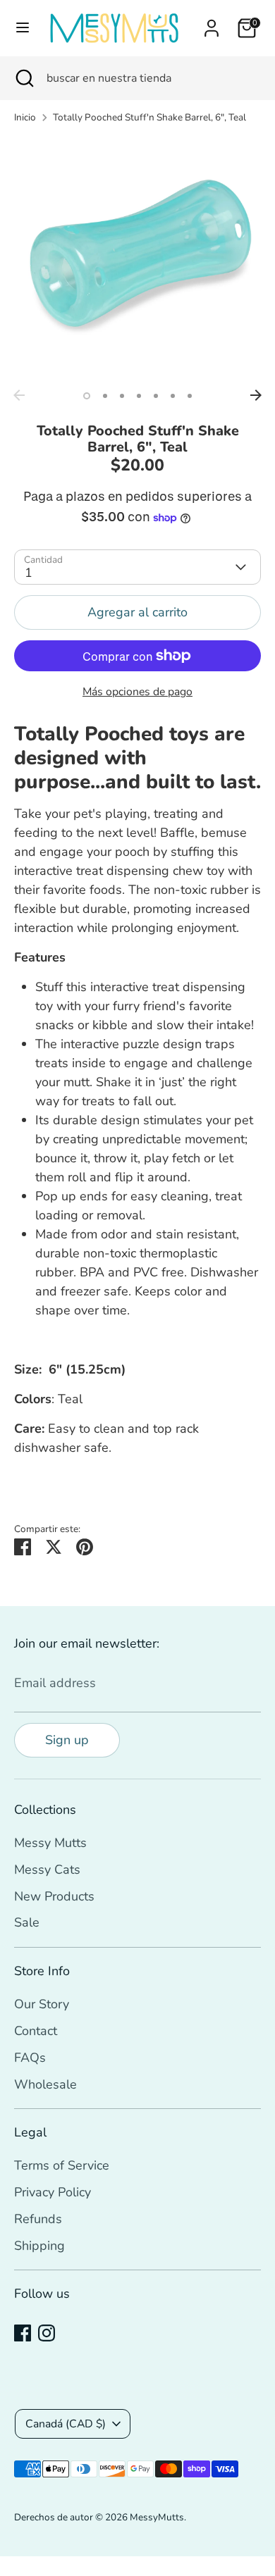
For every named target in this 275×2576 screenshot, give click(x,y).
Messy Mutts (50, 1843)
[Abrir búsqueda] (23, 78)
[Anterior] (19, 395)
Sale (27, 1922)
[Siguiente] (256, 395)
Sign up (67, 1740)
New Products (54, 1896)
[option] (137, 259)
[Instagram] (47, 2333)
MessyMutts (157, 2517)
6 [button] (173, 396)
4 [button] (139, 396)
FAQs (30, 2058)
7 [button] (190, 396)
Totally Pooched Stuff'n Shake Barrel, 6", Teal (149, 117)
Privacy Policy (53, 2192)
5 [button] (156, 396)
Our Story (42, 2004)
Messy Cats (47, 1869)
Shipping (39, 2246)
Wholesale (45, 2084)
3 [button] (122, 396)
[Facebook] (23, 2333)
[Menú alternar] (23, 28)
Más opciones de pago (137, 692)
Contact (36, 2031)
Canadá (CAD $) (66, 2424)
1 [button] (87, 396)
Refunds (38, 2219)
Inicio (25, 117)
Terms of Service (62, 2165)
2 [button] (105, 396)
